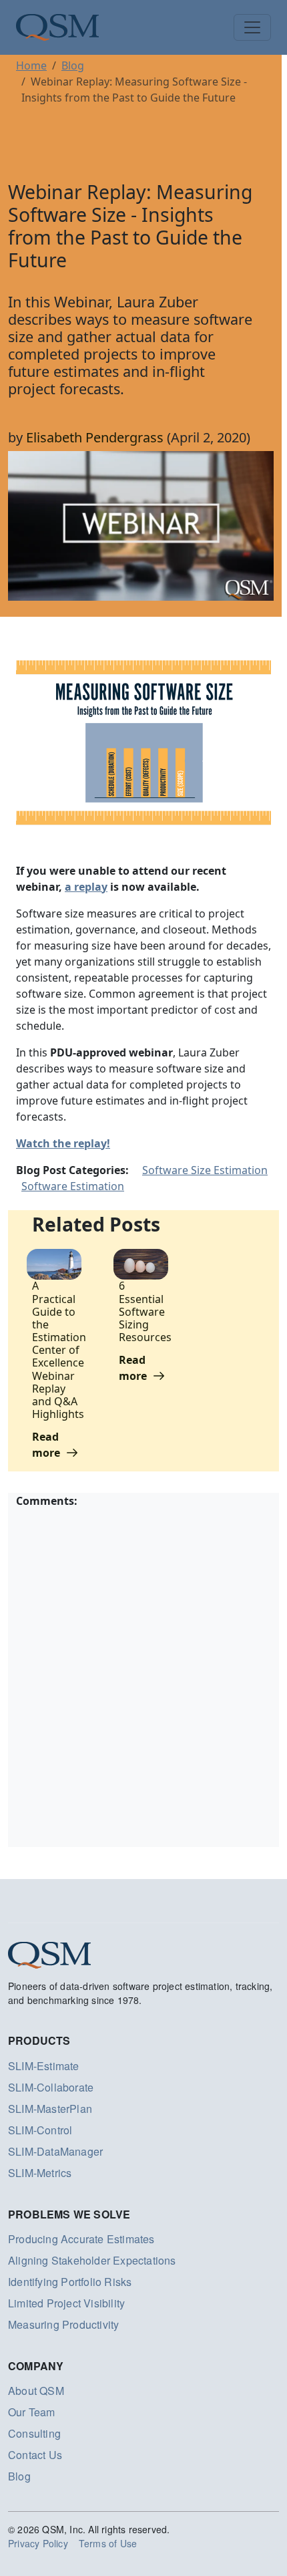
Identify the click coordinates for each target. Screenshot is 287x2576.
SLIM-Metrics (40, 2173)
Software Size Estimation (205, 1170)
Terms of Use (108, 2543)
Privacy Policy (38, 2543)
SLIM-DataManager (55, 2151)
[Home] (57, 27)
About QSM (36, 2391)
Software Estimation (73, 1186)
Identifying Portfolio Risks (70, 2282)
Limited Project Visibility (66, 2303)
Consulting (34, 2433)
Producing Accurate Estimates (81, 2239)
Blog (73, 65)
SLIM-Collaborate (51, 2087)
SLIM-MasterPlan (50, 2109)
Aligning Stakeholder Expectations (92, 2260)
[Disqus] (143, 1676)
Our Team (32, 2412)
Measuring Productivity (63, 2324)
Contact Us (35, 2455)
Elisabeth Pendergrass (95, 437)
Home (31, 65)
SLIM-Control (40, 2130)
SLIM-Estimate (44, 2066)
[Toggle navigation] (252, 27)
